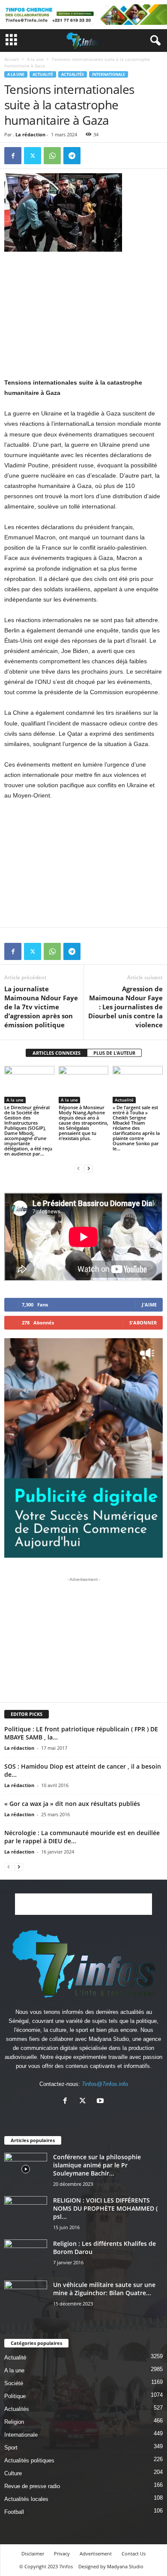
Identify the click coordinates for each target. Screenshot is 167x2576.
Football (14, 2512)
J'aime (149, 1305)
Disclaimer (33, 2553)
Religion (14, 2422)
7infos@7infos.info (105, 2084)
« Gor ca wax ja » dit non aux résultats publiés (72, 1804)
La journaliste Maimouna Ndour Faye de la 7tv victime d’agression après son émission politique (41, 1007)
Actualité (43, 74)
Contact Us (134, 2553)
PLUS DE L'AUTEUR (114, 1053)
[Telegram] (72, 156)
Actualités (73, 74)
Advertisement (96, 2553)
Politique (15, 2396)
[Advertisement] (83, 314)
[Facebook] (13, 156)
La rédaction (30, 134)
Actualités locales (26, 2499)
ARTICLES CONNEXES (57, 1053)
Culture (13, 2473)
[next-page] (89, 1168)
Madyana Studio (109, 2039)
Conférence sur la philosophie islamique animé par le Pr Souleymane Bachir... (97, 2165)
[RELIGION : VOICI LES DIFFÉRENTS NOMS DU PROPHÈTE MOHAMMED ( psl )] (26, 2209)
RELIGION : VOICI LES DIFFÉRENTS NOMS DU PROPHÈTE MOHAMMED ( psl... (105, 2208)
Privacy (62, 2553)
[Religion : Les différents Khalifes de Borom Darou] (26, 2256)
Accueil (12, 59)
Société (14, 2383)
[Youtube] (101, 2102)
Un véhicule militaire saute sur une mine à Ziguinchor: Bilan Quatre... (104, 2289)
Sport (11, 2448)
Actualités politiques (29, 2460)
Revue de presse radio (32, 2486)
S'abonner (143, 1323)
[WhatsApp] (52, 156)
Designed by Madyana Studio (111, 2566)
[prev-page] (78, 1168)
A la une (35, 59)
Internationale (109, 74)
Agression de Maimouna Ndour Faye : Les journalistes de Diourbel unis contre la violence (125, 1007)
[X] (33, 156)
